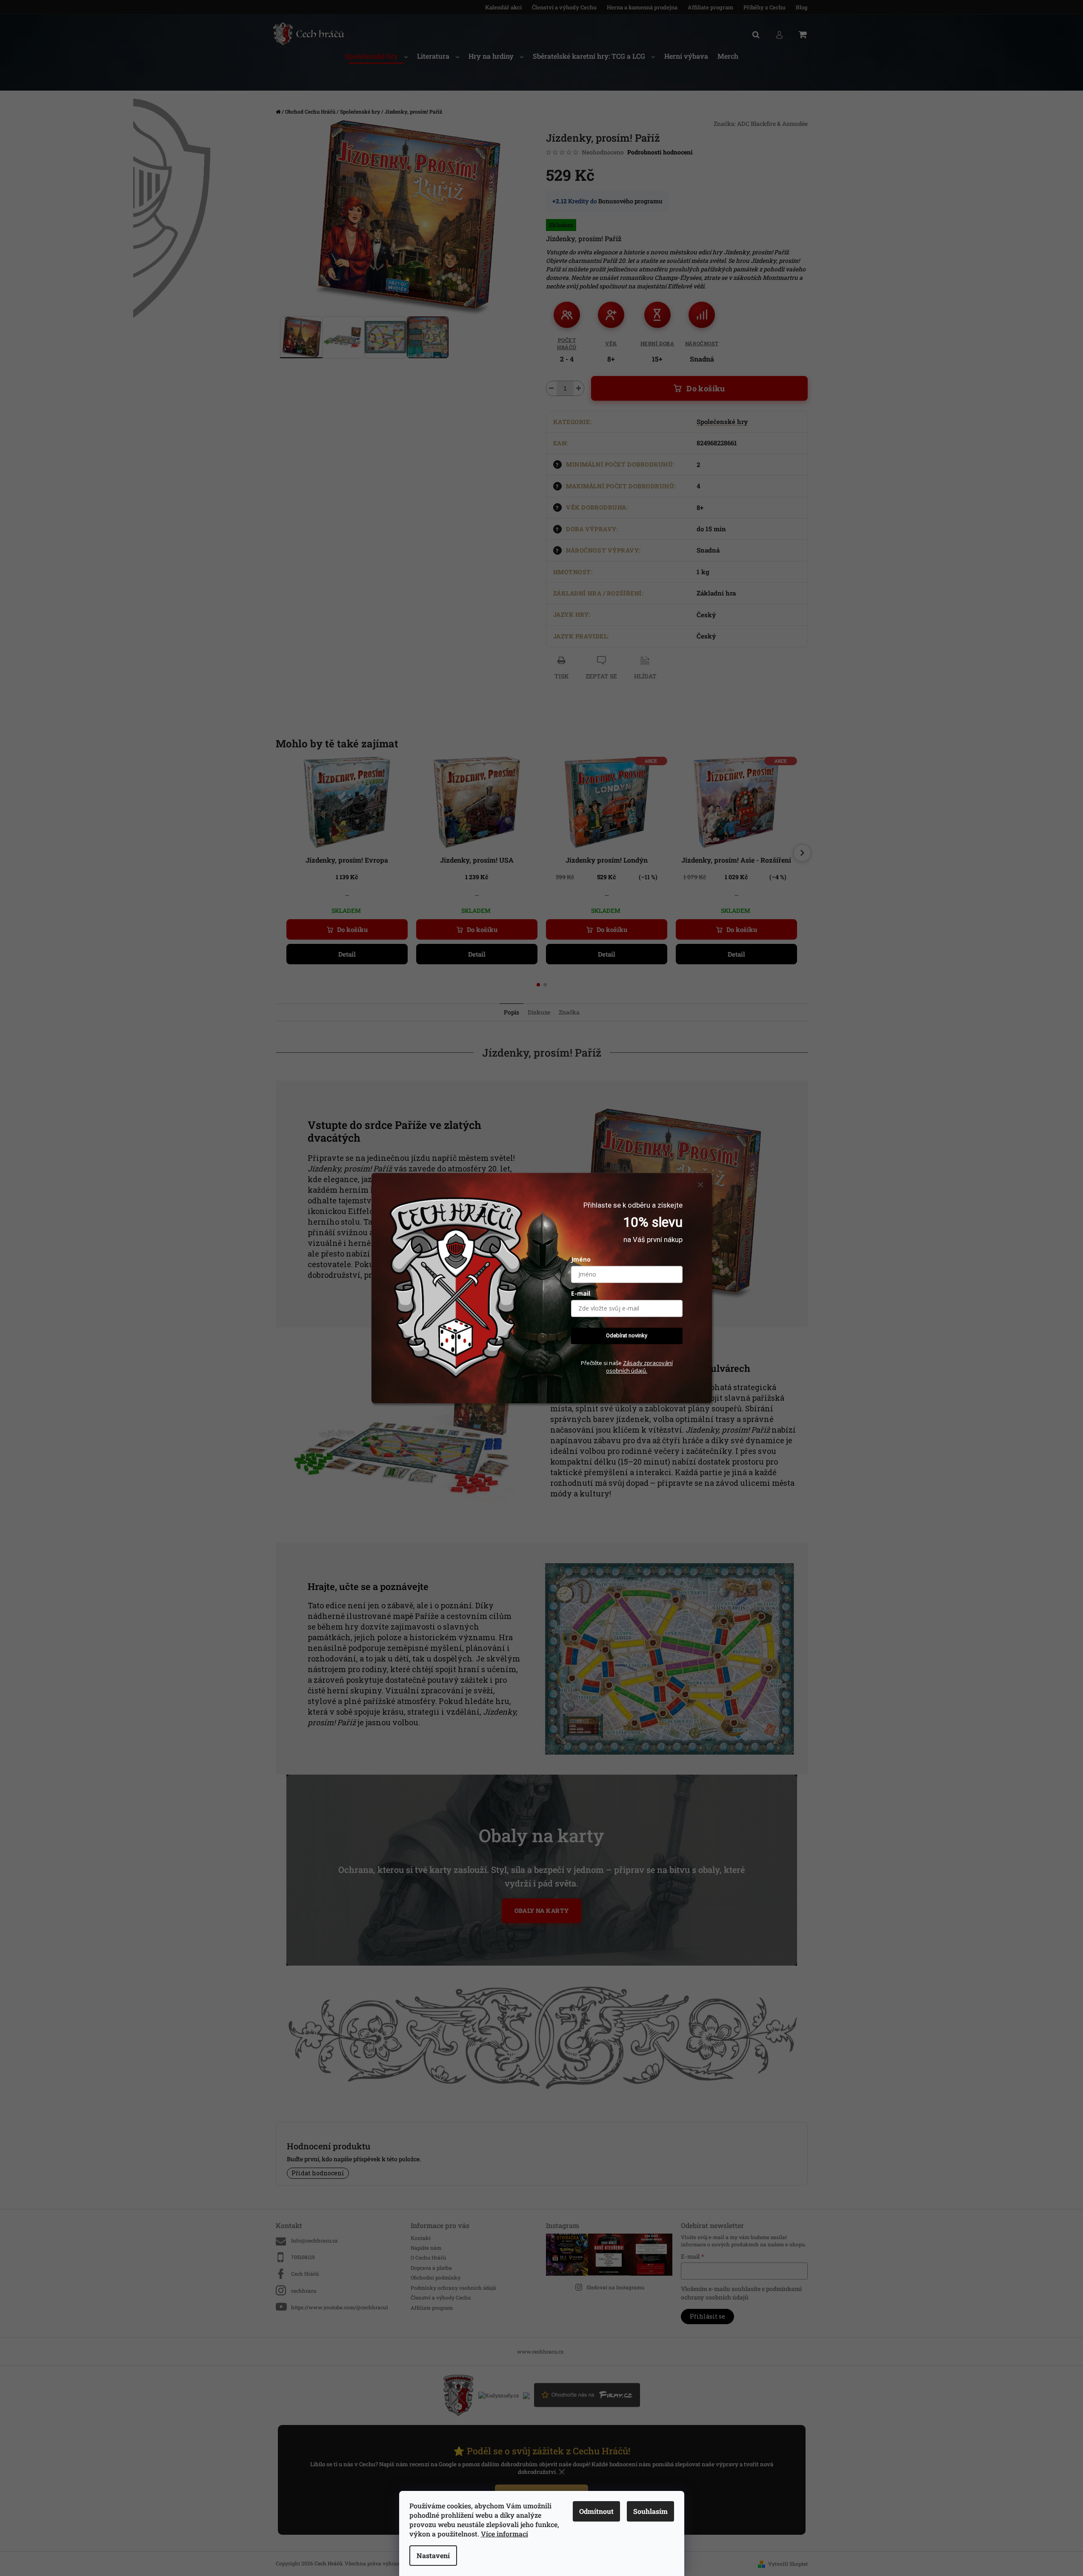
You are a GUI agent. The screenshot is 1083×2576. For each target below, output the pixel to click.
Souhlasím (650, 2511)
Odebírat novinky (627, 1336)
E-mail (581, 1294)
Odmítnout (596, 2511)
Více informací (504, 2534)
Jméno (581, 1260)
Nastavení (433, 2555)
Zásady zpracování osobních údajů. (639, 1367)
